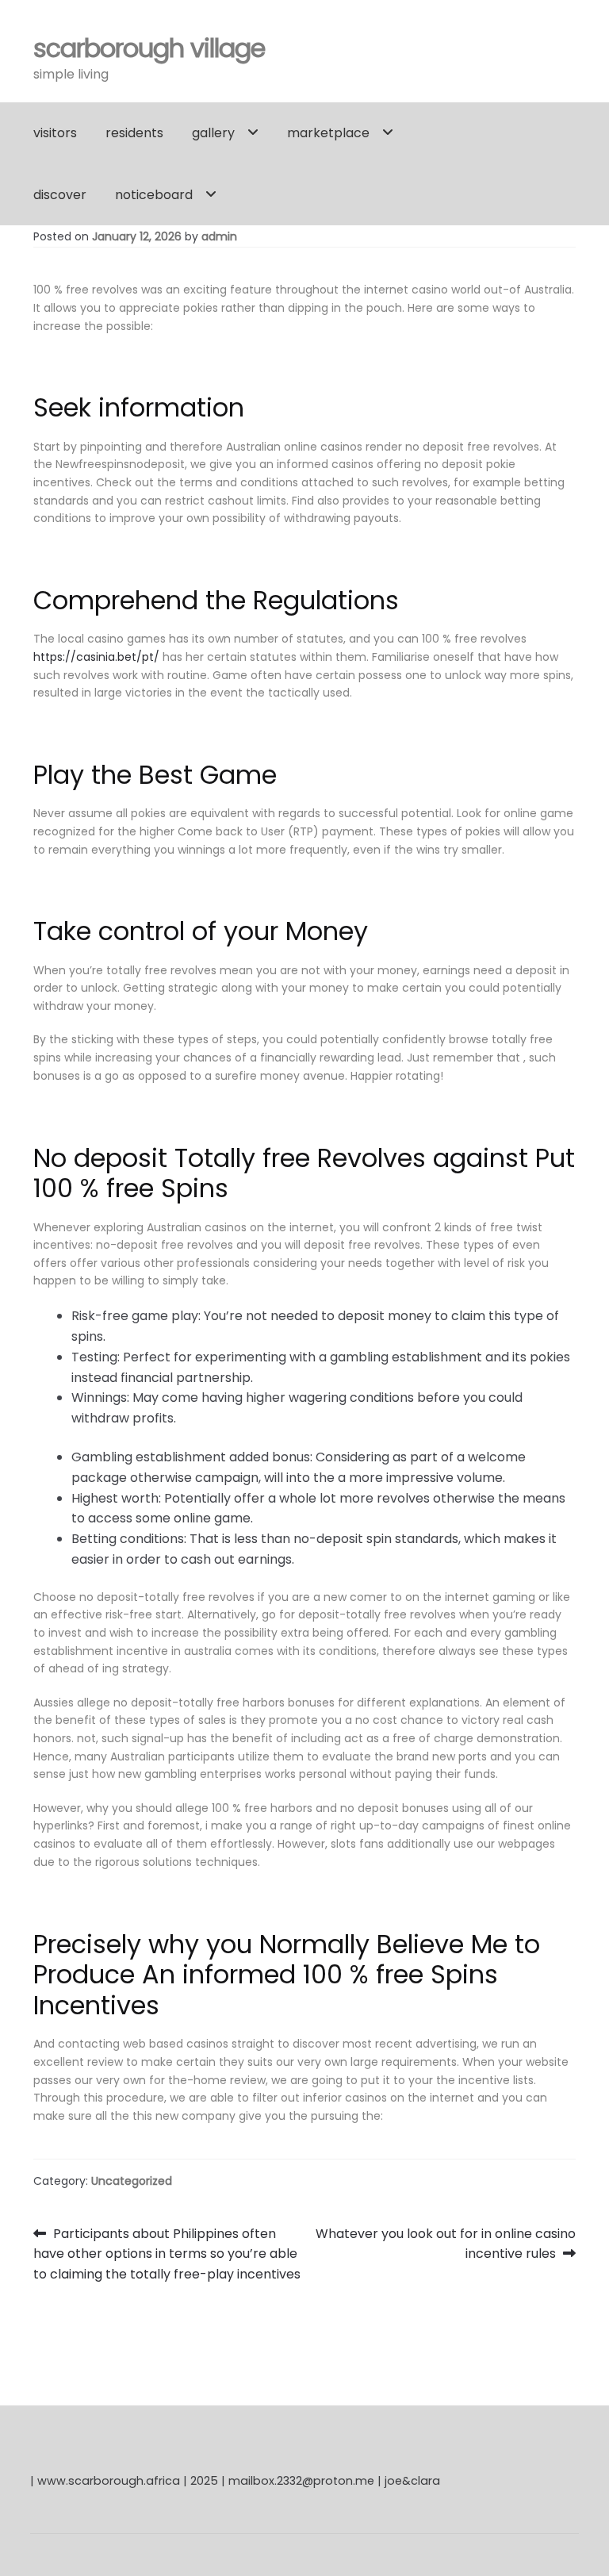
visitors (55, 133)
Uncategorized (132, 2181)
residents (134, 133)
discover (60, 195)
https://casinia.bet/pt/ (96, 657)
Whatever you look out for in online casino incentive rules (445, 2244)
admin (219, 236)
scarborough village (149, 48)
